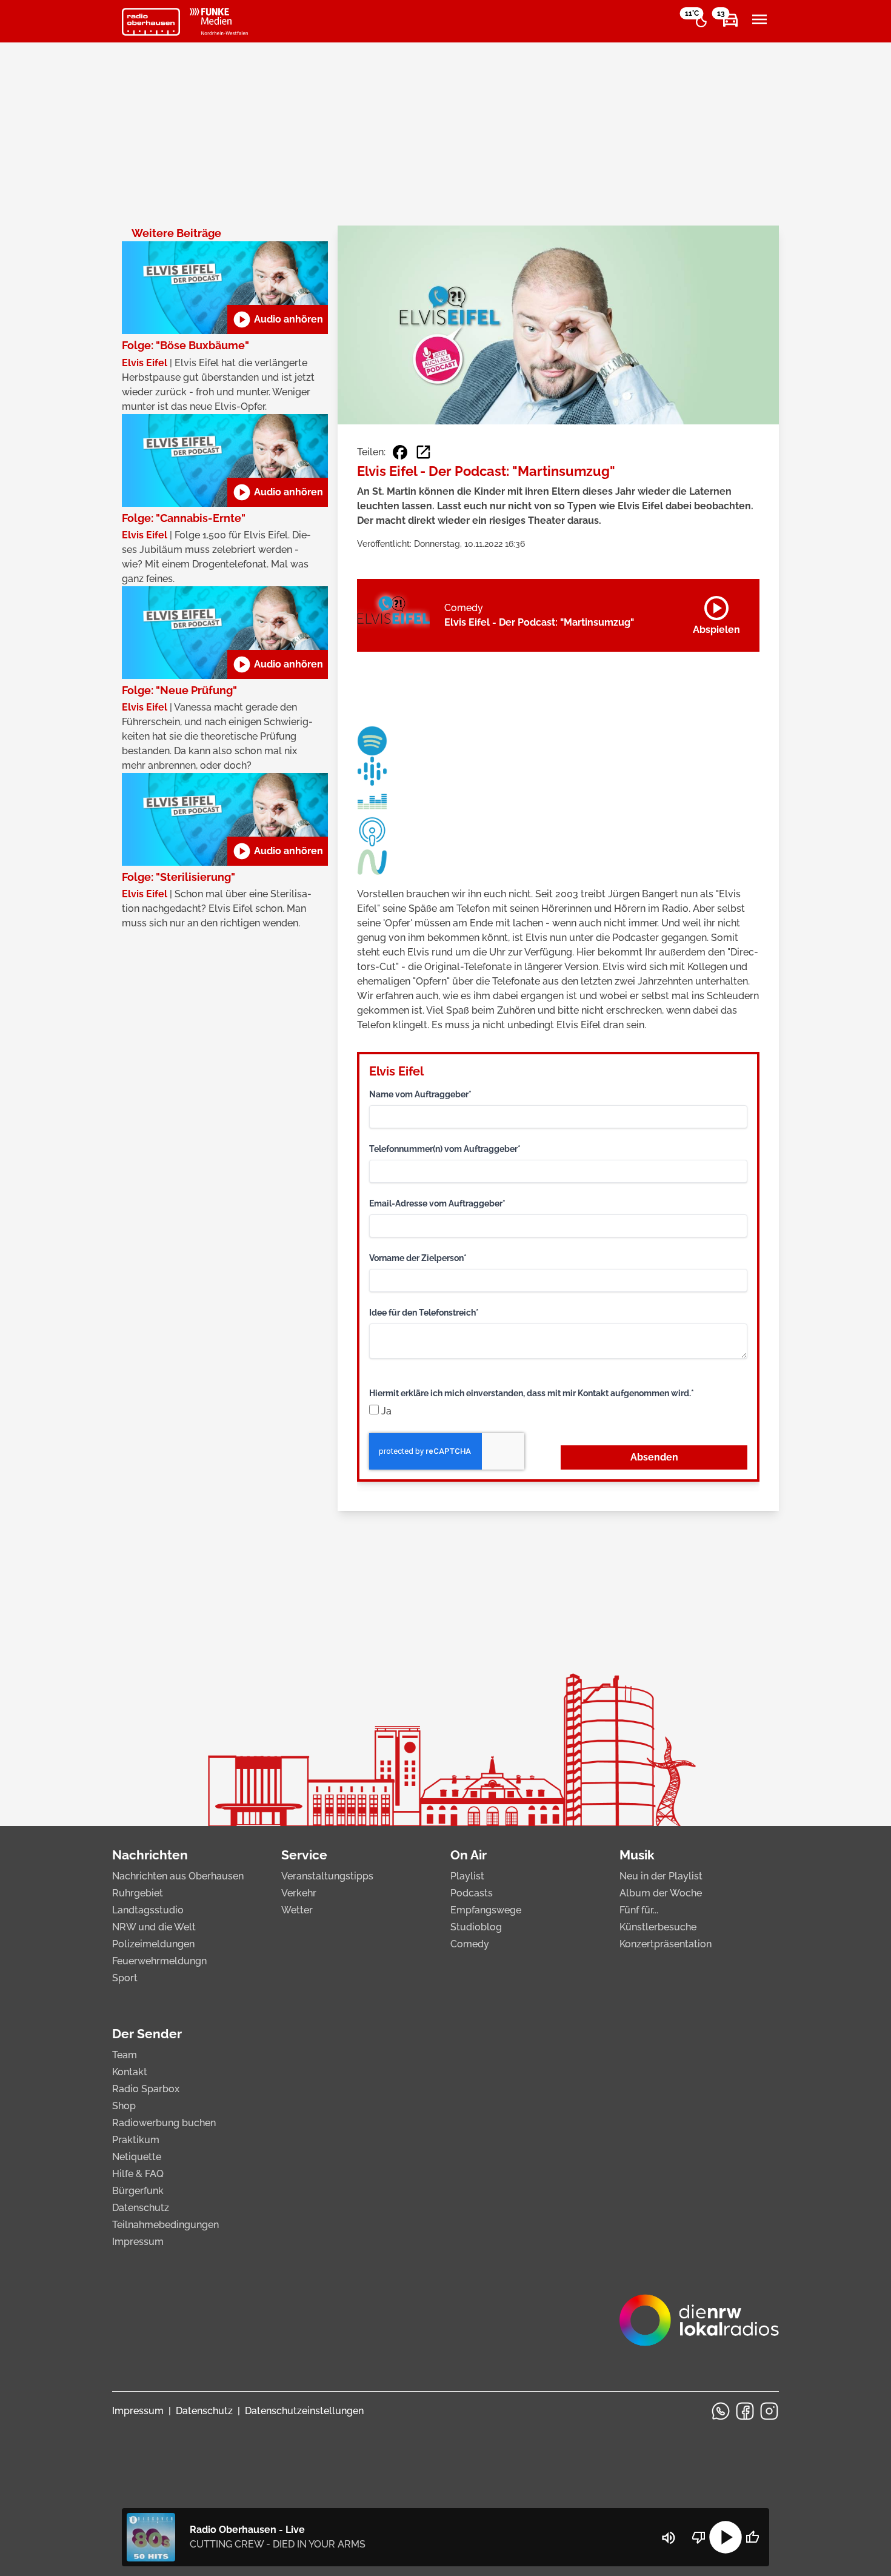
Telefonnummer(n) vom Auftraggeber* (445, 1149)
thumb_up (752, 2537)
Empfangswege (486, 1910)
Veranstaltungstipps (327, 1876)
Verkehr (299, 1893)
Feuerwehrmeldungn (159, 1961)
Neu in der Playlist (661, 1876)
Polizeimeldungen (153, 1944)
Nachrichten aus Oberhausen (178, 1876)
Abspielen (716, 613)
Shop (124, 2106)
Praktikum (136, 2140)
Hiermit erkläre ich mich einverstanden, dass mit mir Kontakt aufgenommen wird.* (532, 1393)
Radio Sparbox (146, 2089)
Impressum (138, 2242)
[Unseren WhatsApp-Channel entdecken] (721, 2411)
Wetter (297, 1910)
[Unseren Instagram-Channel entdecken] (769, 2411)
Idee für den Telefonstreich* (424, 1313)
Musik (637, 1855)
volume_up (669, 2538)
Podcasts (472, 1893)
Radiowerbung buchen (164, 2123)
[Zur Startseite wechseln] (151, 22)
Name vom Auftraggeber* (420, 1094)
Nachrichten (150, 1855)
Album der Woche (661, 1893)
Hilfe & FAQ (138, 2174)
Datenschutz (141, 2208)
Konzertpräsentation (666, 1944)
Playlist (467, 1876)
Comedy (470, 1944)
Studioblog (476, 1927)
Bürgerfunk (138, 2191)
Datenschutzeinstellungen (304, 2411)
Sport (125, 1978)
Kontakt (130, 2072)
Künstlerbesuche (658, 1927)
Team (125, 2055)
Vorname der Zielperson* (418, 1258)
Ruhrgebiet (138, 1893)
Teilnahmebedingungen (165, 2225)
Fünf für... (639, 1910)
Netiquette (137, 2157)
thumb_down (699, 2537)
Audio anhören (278, 319)
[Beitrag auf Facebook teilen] (400, 452)
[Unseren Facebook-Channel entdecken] (745, 2411)
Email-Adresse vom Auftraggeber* (437, 1203)
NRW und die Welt (154, 1927)
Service (304, 1855)
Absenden (654, 1457)
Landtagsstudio (148, 1910)
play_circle (726, 2537)
